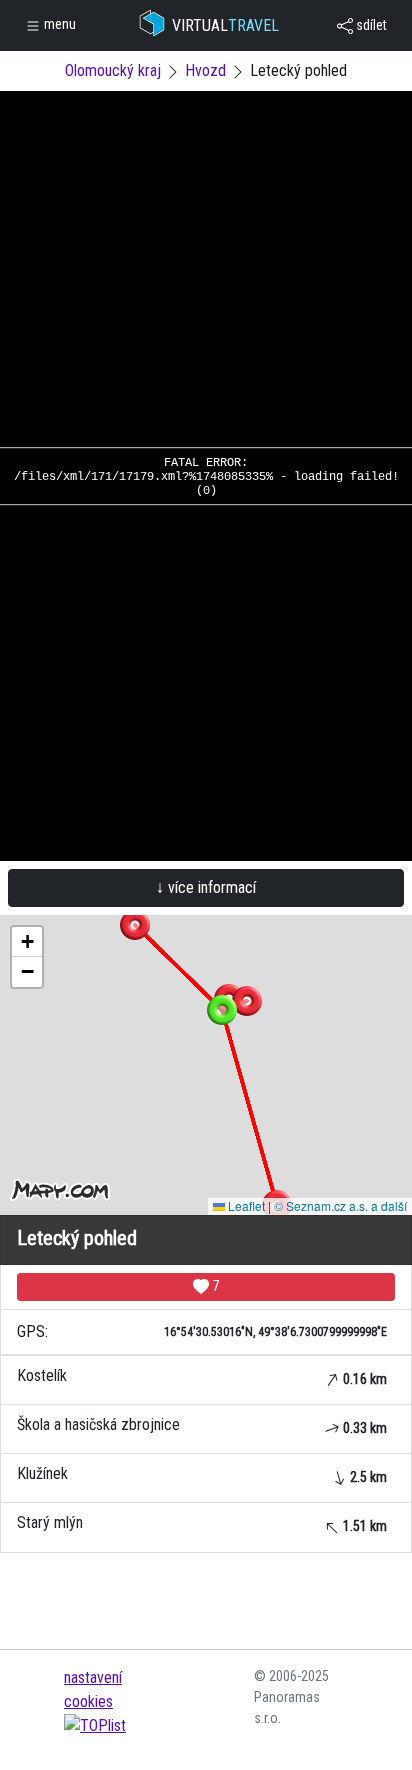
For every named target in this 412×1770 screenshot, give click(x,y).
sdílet (370, 25)
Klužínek (202, 1474)
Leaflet (245, 1205)
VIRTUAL (225, 25)
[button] (247, 1001)
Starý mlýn (202, 1523)
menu (58, 24)
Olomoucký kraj (113, 70)
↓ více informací (206, 887)
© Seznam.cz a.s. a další (340, 1205)
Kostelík (202, 1376)
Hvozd (205, 70)
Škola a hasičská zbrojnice (202, 1425)
